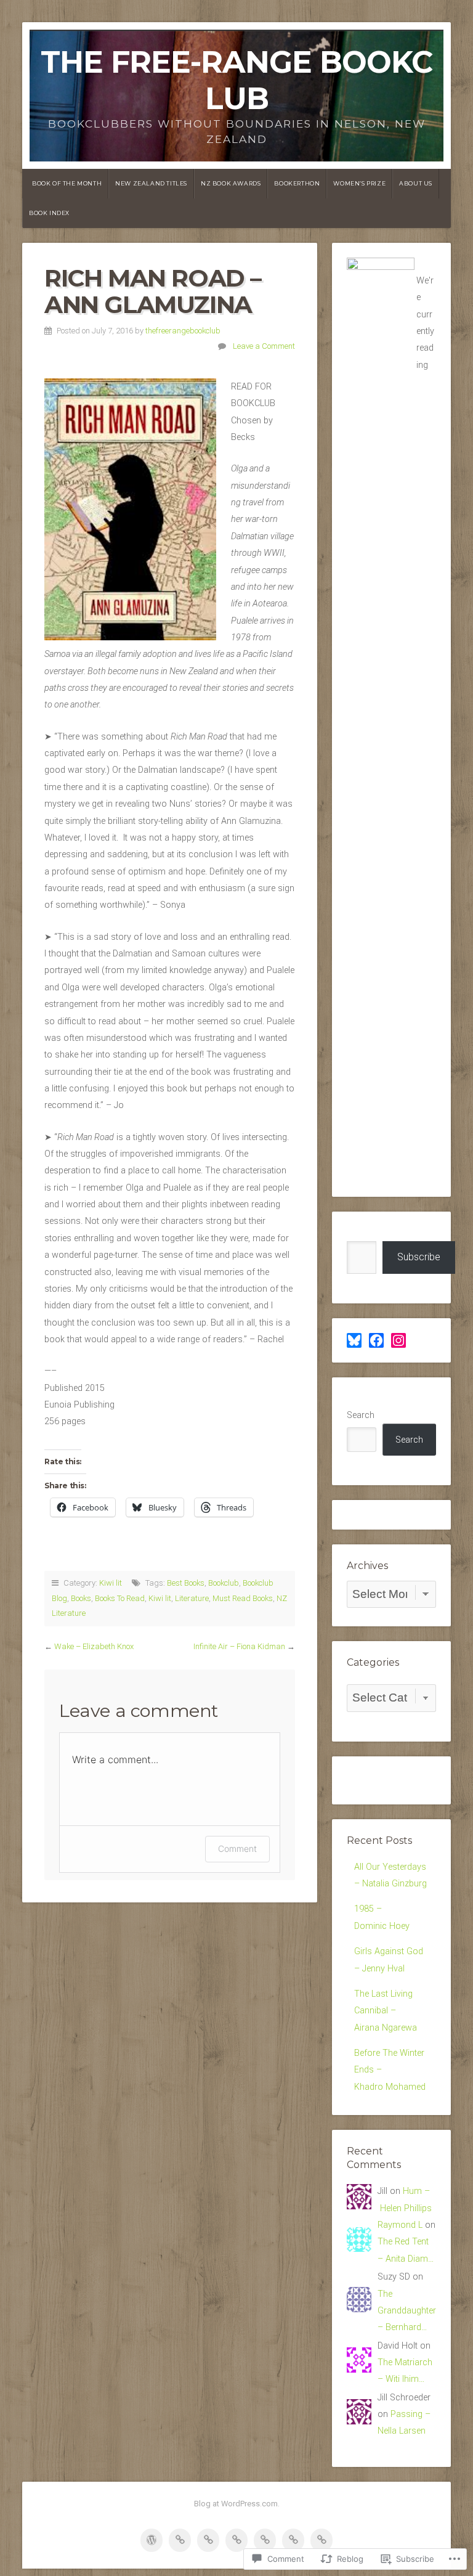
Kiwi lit (111, 1583)
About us (416, 183)
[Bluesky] (354, 1340)
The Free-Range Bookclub (236, 80)
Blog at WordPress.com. (237, 2504)
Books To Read (120, 1598)
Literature (192, 1598)
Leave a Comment (264, 346)
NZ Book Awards (231, 183)
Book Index (49, 213)
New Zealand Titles (151, 183)
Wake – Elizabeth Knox (94, 1646)
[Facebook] (376, 1340)
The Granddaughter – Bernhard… (407, 2311)
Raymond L (400, 2225)
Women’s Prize (359, 183)
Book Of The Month (67, 183)
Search (361, 1415)
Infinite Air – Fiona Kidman (239, 1646)
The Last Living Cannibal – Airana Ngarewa (386, 2011)
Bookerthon (297, 183)
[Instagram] (398, 1340)
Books (81, 1598)
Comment (237, 1848)
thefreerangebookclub (183, 331)
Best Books (186, 1583)
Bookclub (224, 1583)
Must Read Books (243, 1598)
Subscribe (419, 1257)
